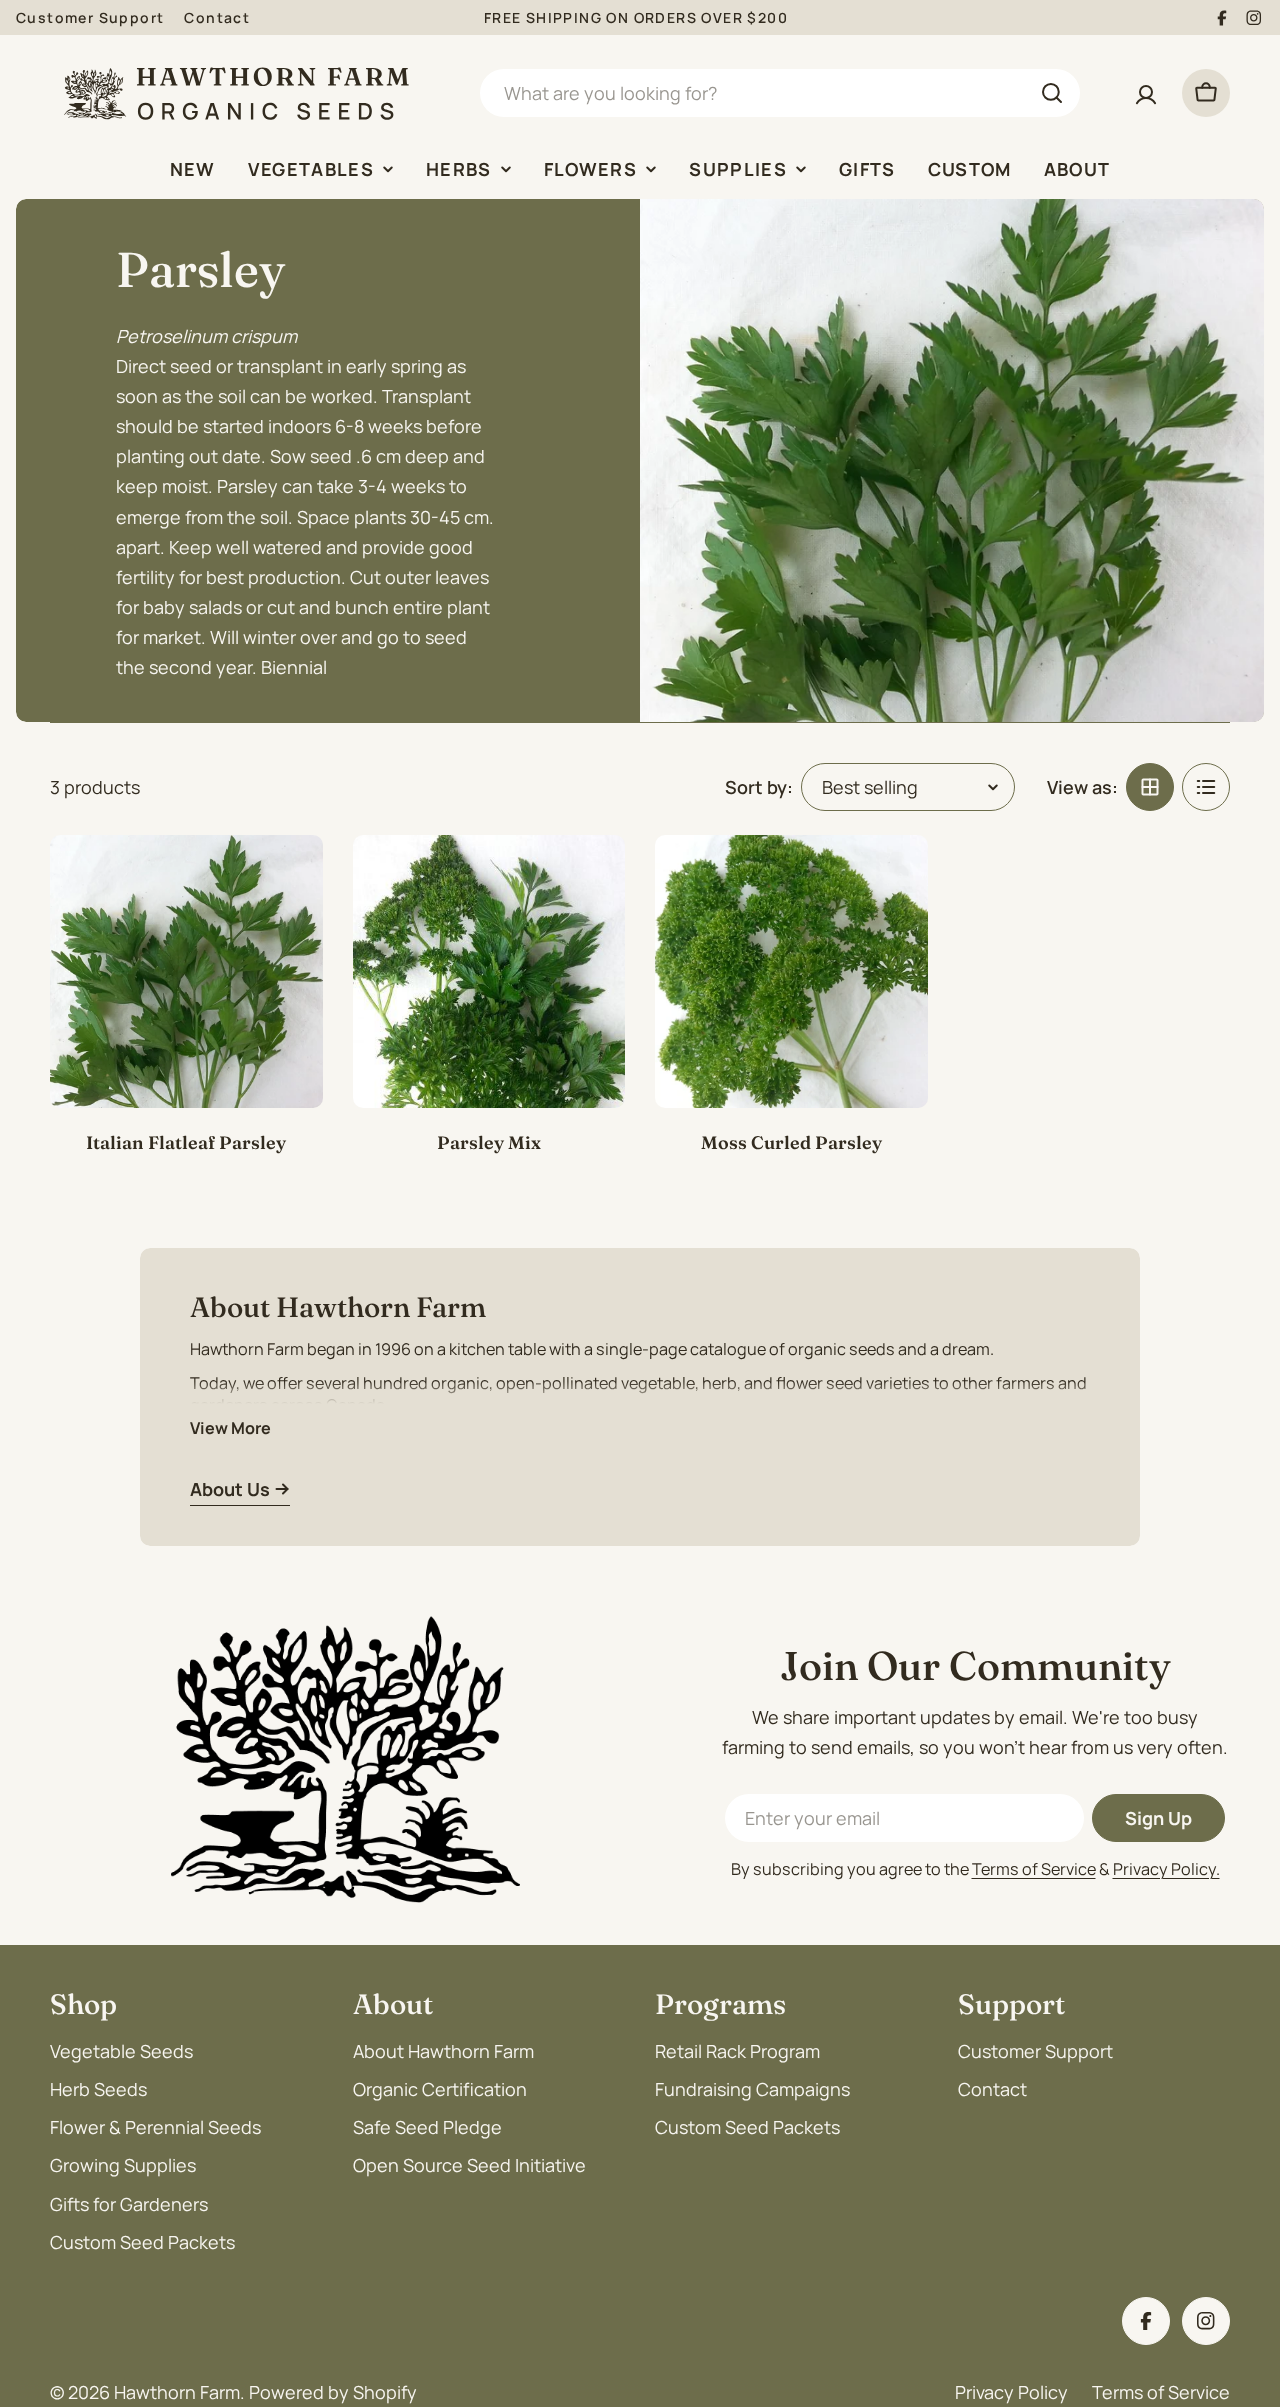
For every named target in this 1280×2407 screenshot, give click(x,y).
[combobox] (780, 93)
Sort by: (759, 787)
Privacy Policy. (1166, 1869)
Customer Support (90, 17)
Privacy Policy (1011, 2392)
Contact (217, 17)
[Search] (1052, 93)
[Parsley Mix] (489, 971)
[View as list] (1206, 787)
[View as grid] (1150, 787)
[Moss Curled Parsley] (791, 971)
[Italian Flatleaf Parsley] (186, 971)
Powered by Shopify (333, 2392)
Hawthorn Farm (177, 2392)
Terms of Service (1034, 1869)
